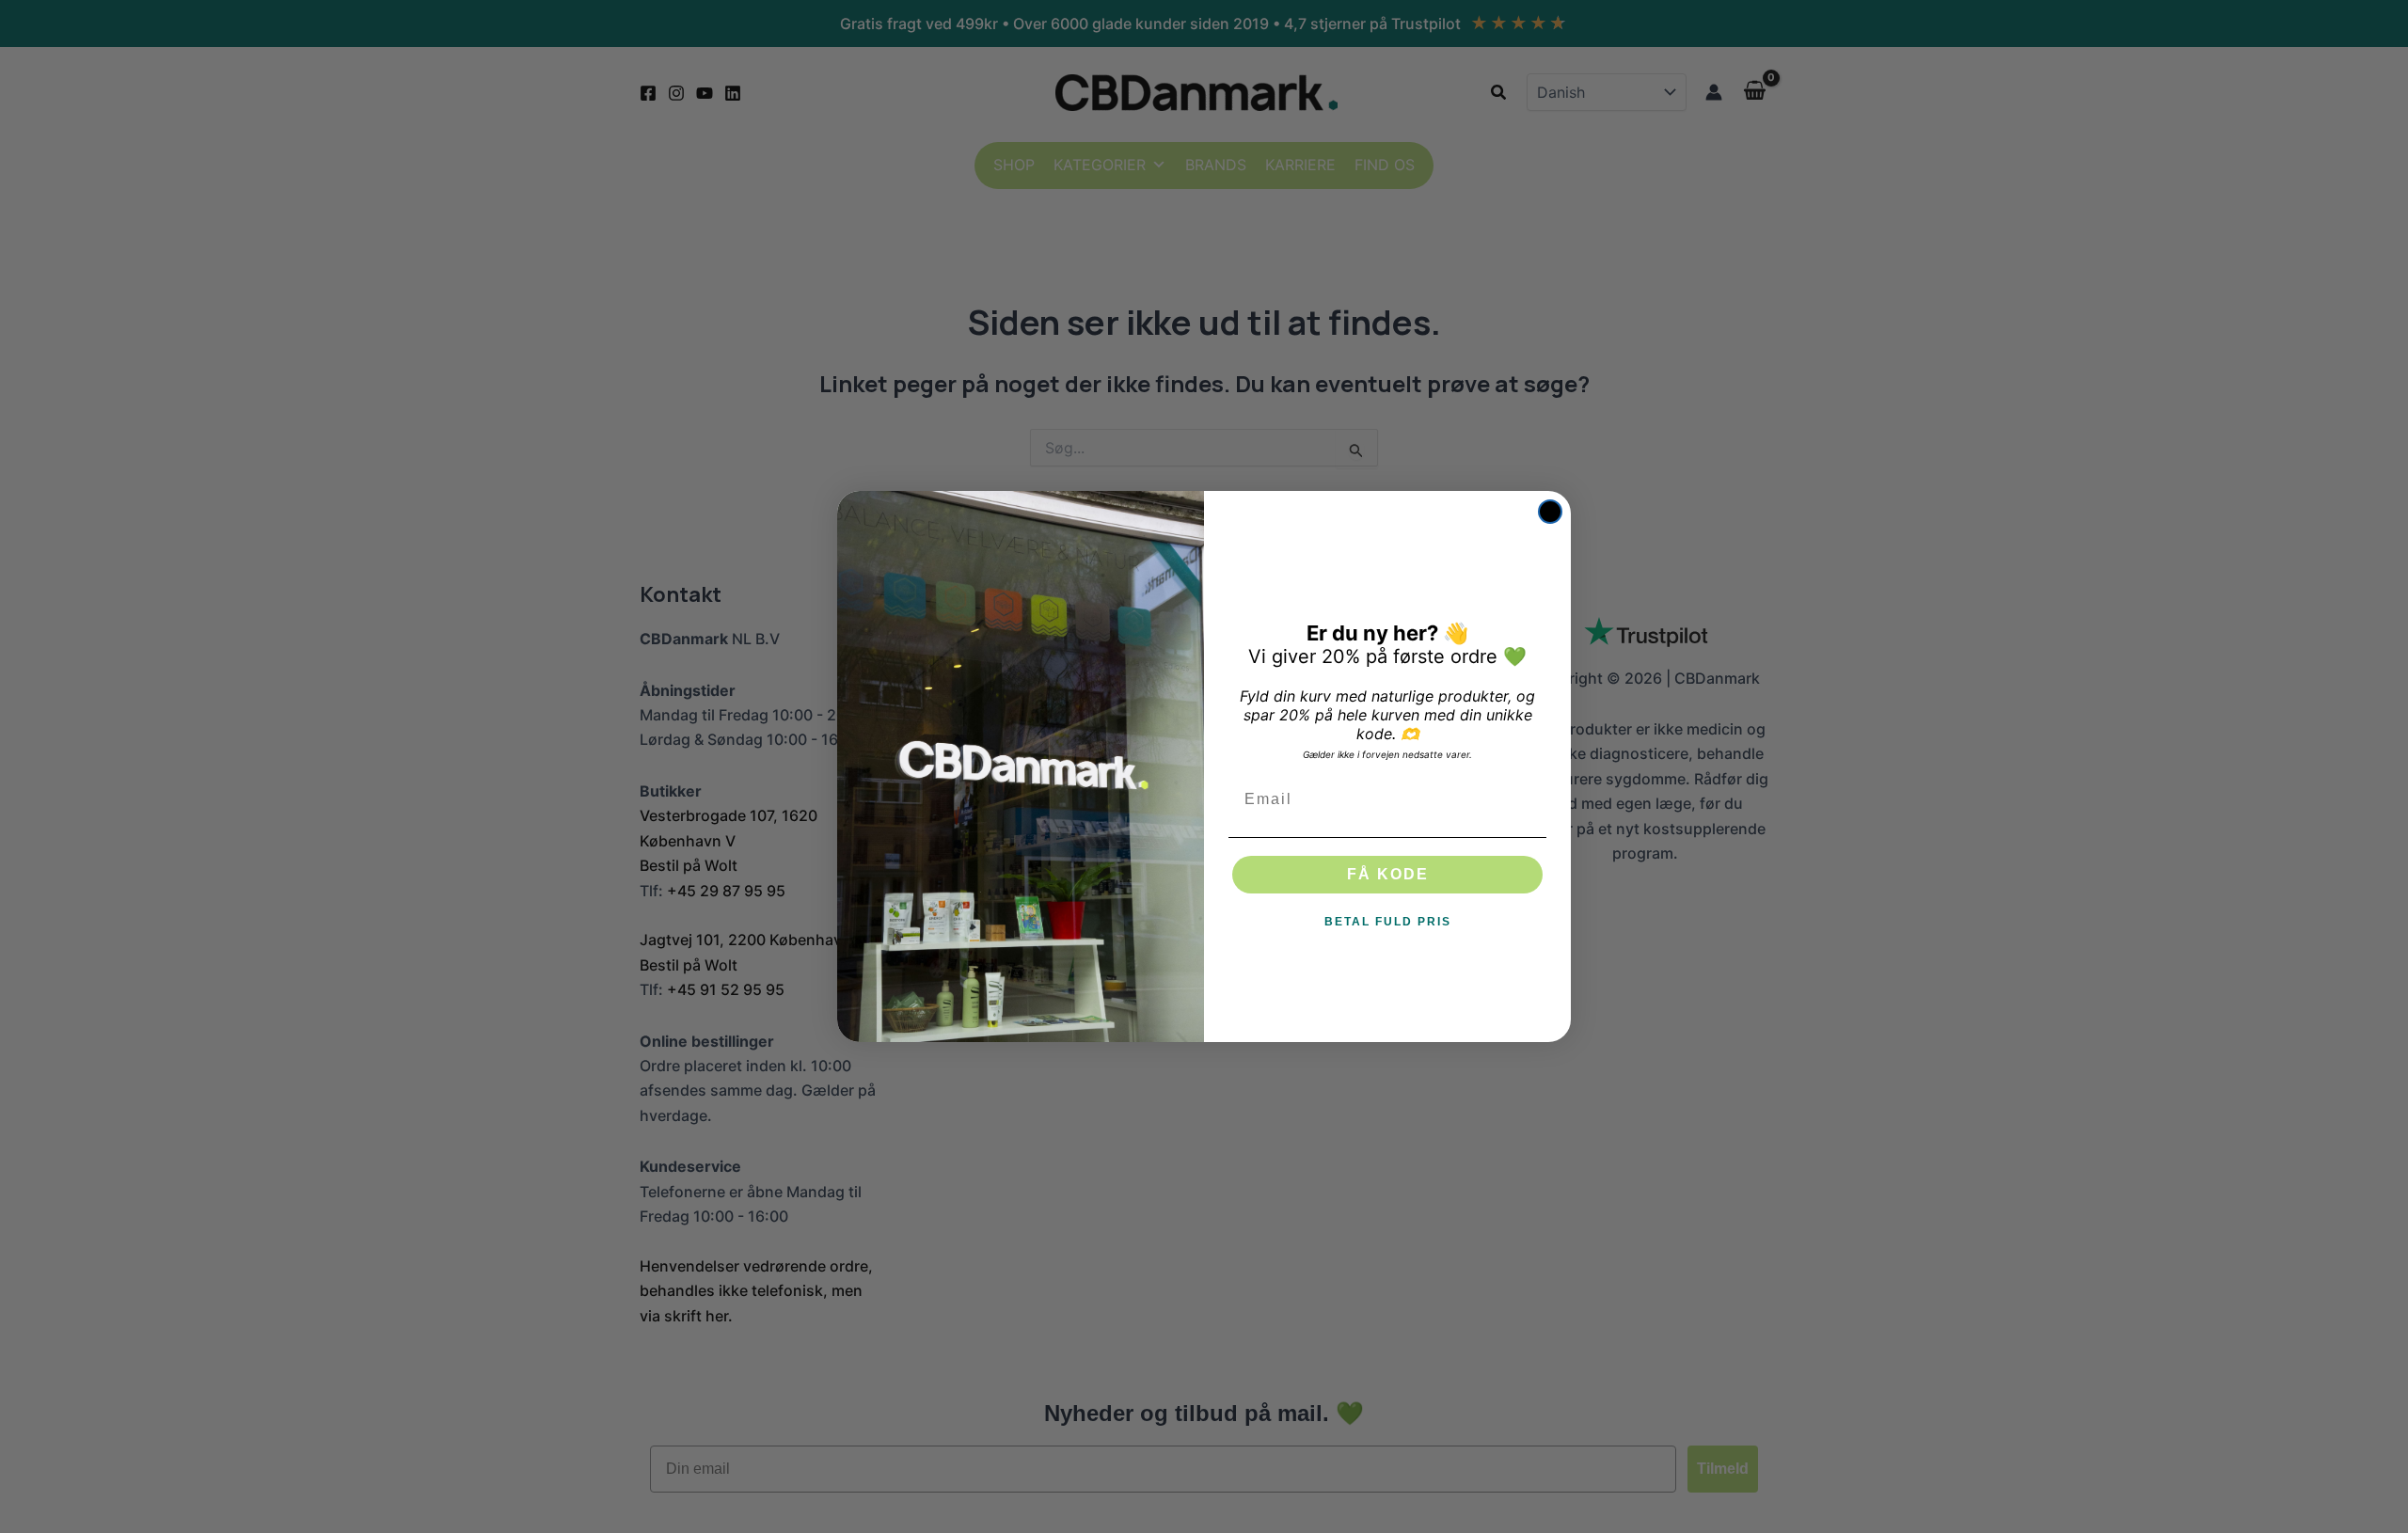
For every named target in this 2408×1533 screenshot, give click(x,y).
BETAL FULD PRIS (1388, 922)
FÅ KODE (1388, 874)
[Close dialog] (1550, 512)
